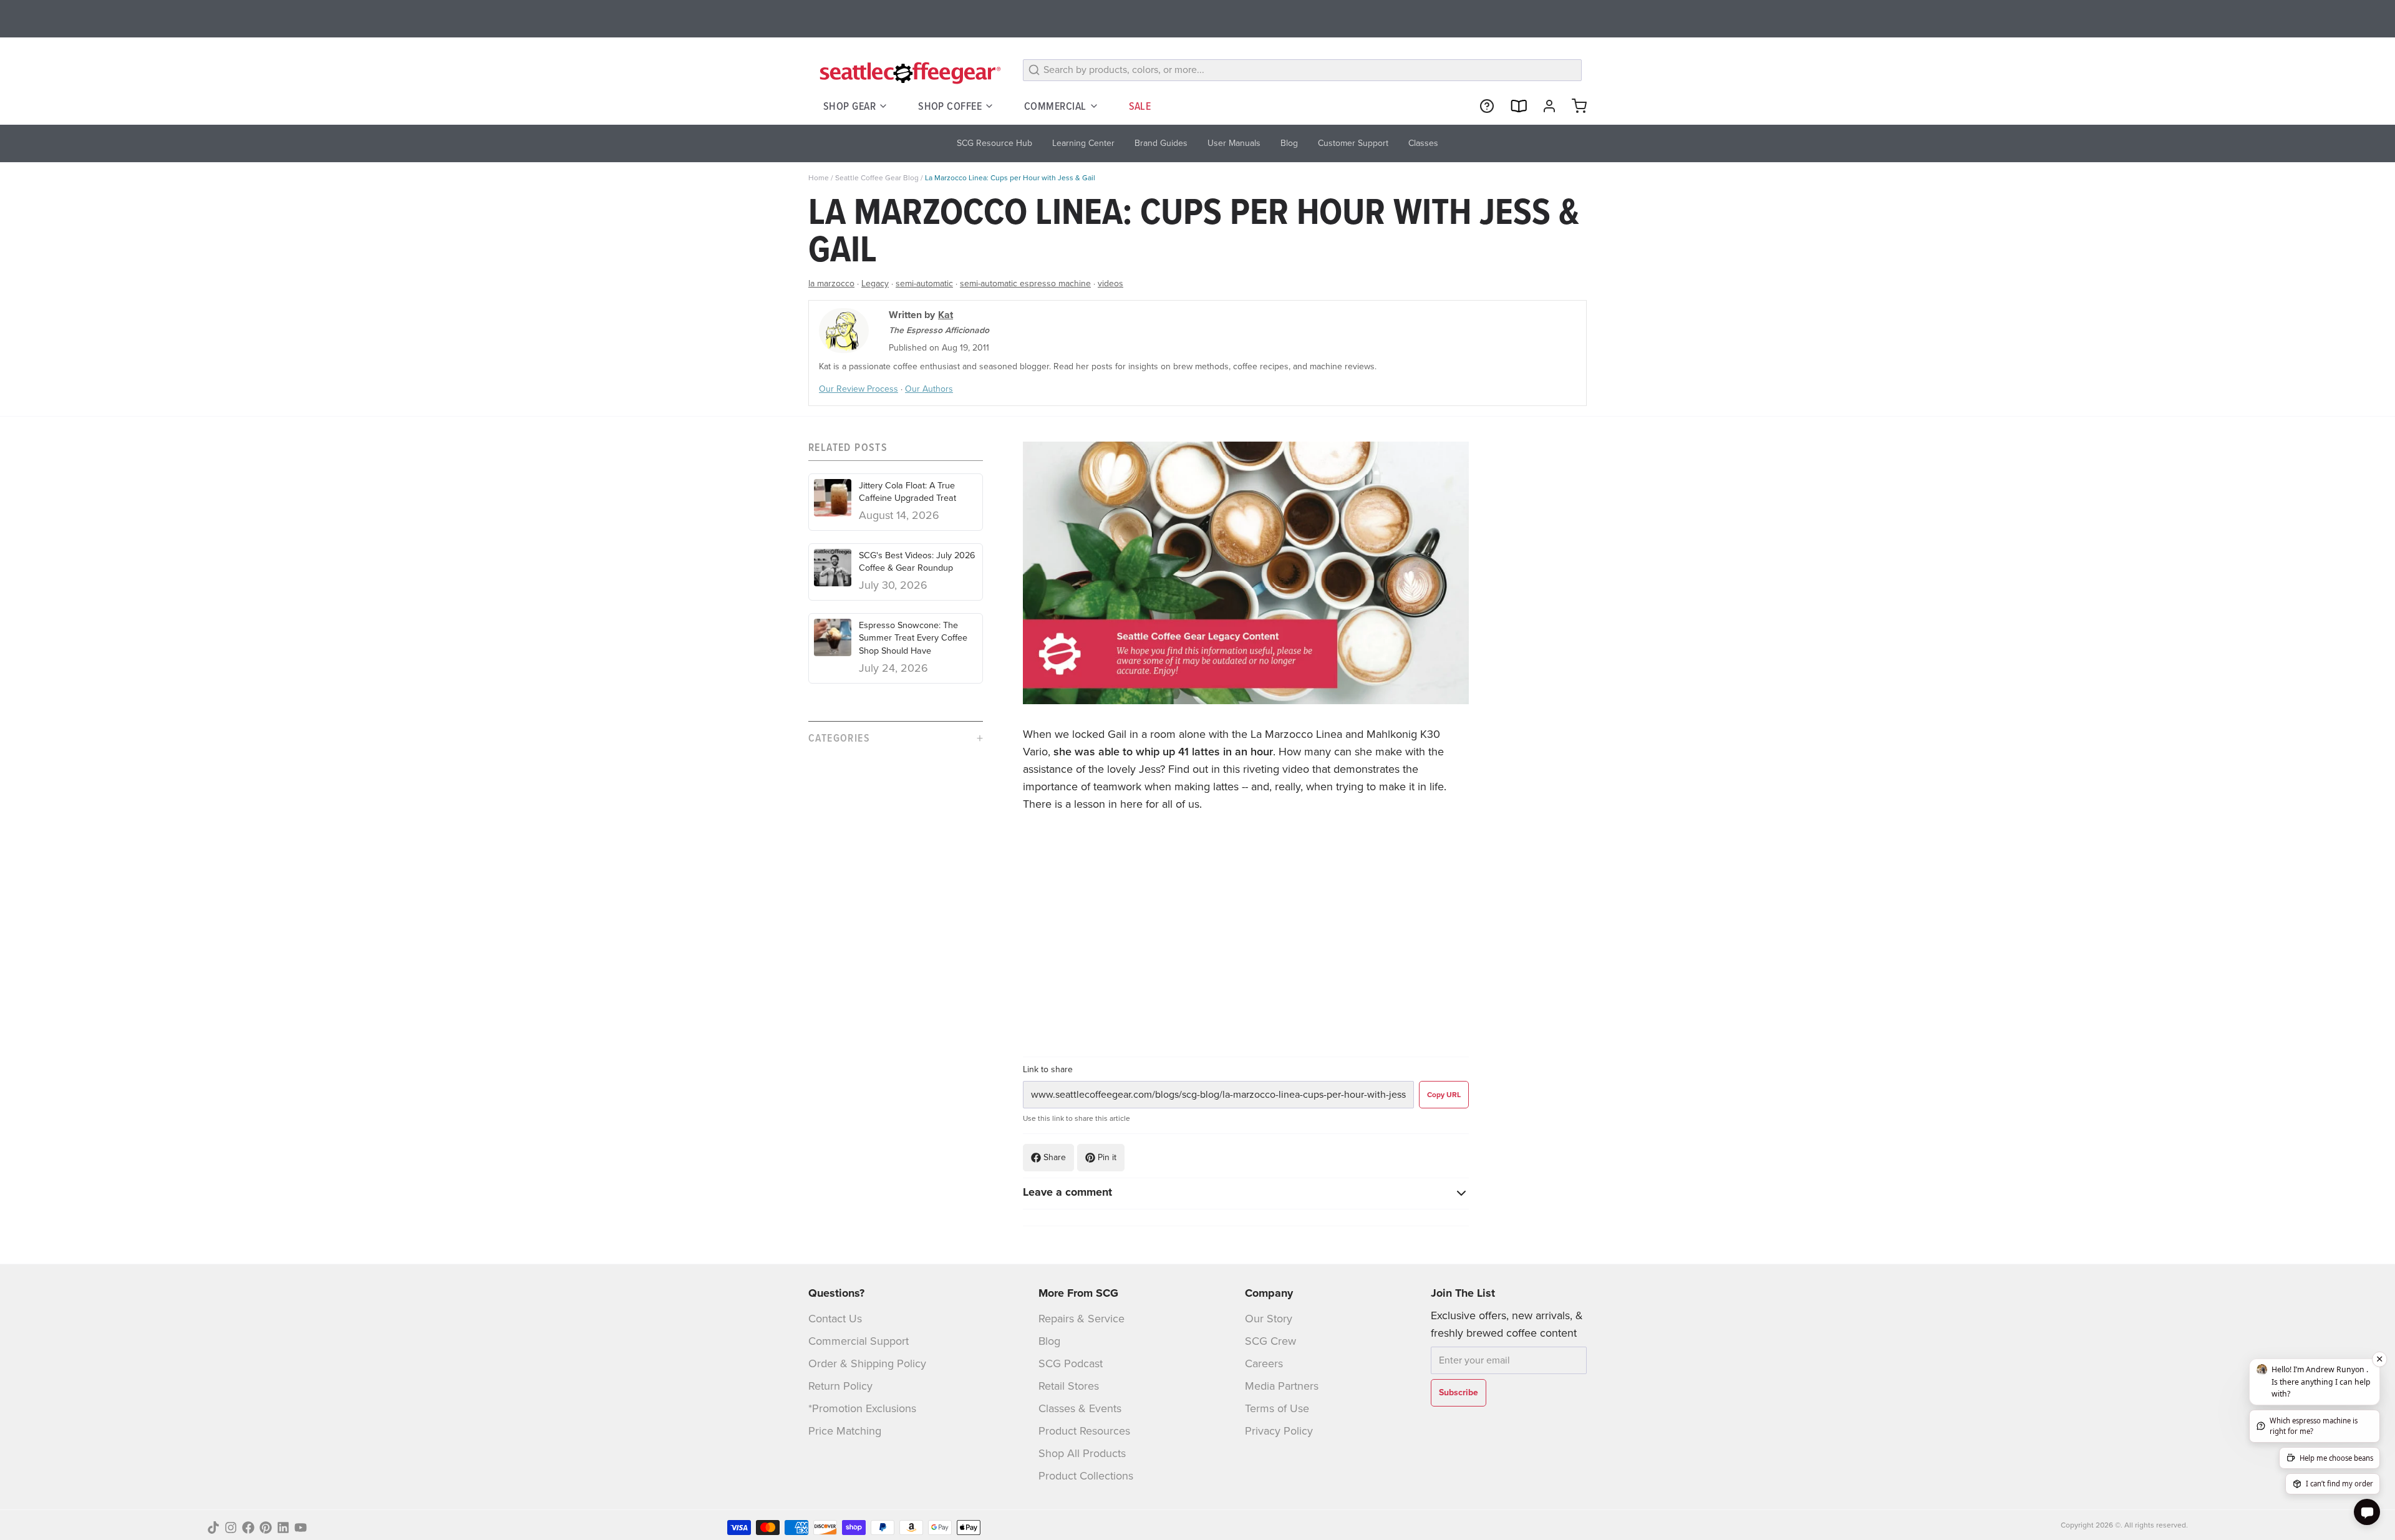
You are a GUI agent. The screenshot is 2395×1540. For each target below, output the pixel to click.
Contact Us (835, 1319)
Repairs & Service (1081, 1319)
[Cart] (1574, 106)
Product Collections (1086, 1476)
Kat (946, 315)
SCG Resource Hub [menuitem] (994, 143)
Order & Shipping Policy (867, 1363)
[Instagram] (231, 1528)
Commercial (1055, 106)
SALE (1140, 106)
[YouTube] (301, 1528)
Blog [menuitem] (1289, 143)
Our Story (1269, 1319)
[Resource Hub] (1482, 106)
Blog (1049, 1341)
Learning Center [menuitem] (1083, 143)
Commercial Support (859, 1341)
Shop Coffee (950, 106)
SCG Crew (1270, 1341)
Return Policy (840, 1386)
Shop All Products (1082, 1453)
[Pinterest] (266, 1528)
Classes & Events (1080, 1408)
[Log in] (1544, 106)
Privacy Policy (1279, 1431)
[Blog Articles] (1513, 106)
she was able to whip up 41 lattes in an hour (1163, 752)
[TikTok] (213, 1528)
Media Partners (1282, 1386)
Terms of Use (1277, 1408)
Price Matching (845, 1431)
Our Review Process (859, 389)
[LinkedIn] (283, 1528)
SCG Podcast (1071, 1363)
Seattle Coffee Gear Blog (877, 178)
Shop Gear (849, 106)
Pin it (1107, 1157)
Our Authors (929, 389)
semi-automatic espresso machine (1025, 283)
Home (819, 178)
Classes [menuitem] (1423, 143)
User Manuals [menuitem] (1234, 143)
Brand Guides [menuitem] (1161, 143)
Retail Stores (1069, 1386)
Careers (1264, 1363)
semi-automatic (924, 283)
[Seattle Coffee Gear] (908, 72)
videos (1110, 283)
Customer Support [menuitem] (1353, 143)
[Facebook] (248, 1528)
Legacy (875, 283)
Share (1055, 1157)
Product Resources (1084, 1431)
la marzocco (831, 283)
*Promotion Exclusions (862, 1408)
